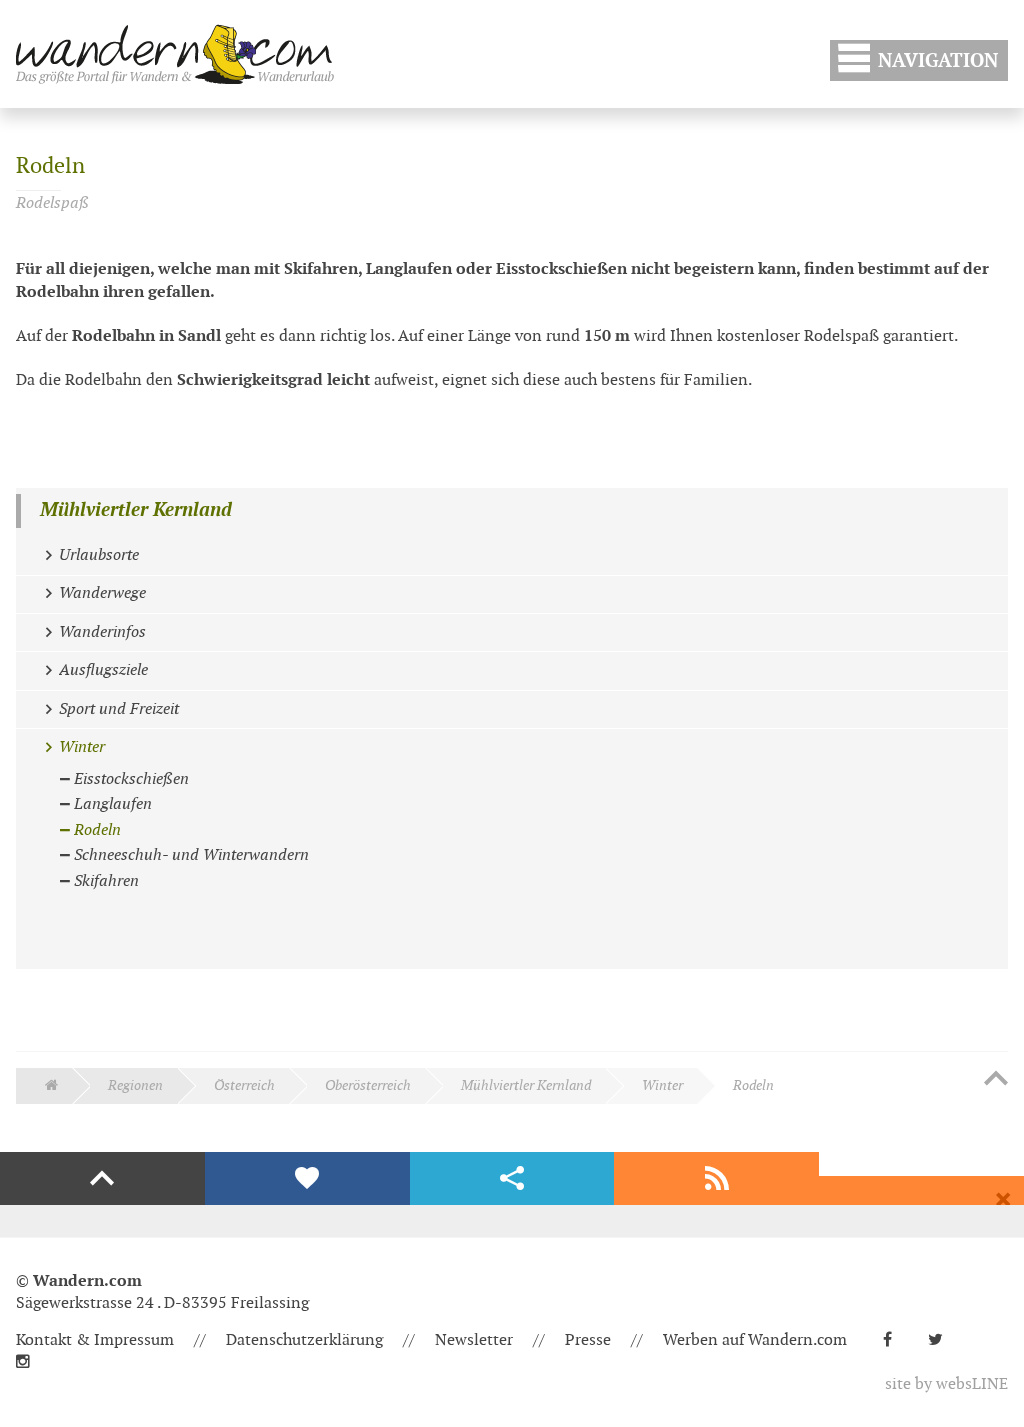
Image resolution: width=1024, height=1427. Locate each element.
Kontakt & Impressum (95, 1340)
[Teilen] (512, 1179)
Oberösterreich (368, 1085)
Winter (662, 1085)
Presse (588, 1340)
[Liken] (307, 1179)
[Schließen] (1003, 1200)
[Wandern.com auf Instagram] (31, 1362)
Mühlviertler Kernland (136, 510)
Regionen (135, 1085)
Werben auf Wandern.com (755, 1340)
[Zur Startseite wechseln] (175, 54)
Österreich (244, 1085)
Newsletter (474, 1340)
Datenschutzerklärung (304, 1340)
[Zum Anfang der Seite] (996, 1080)
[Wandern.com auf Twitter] (943, 1340)
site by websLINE (946, 1384)
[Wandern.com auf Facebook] (895, 1340)
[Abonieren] (716, 1179)
